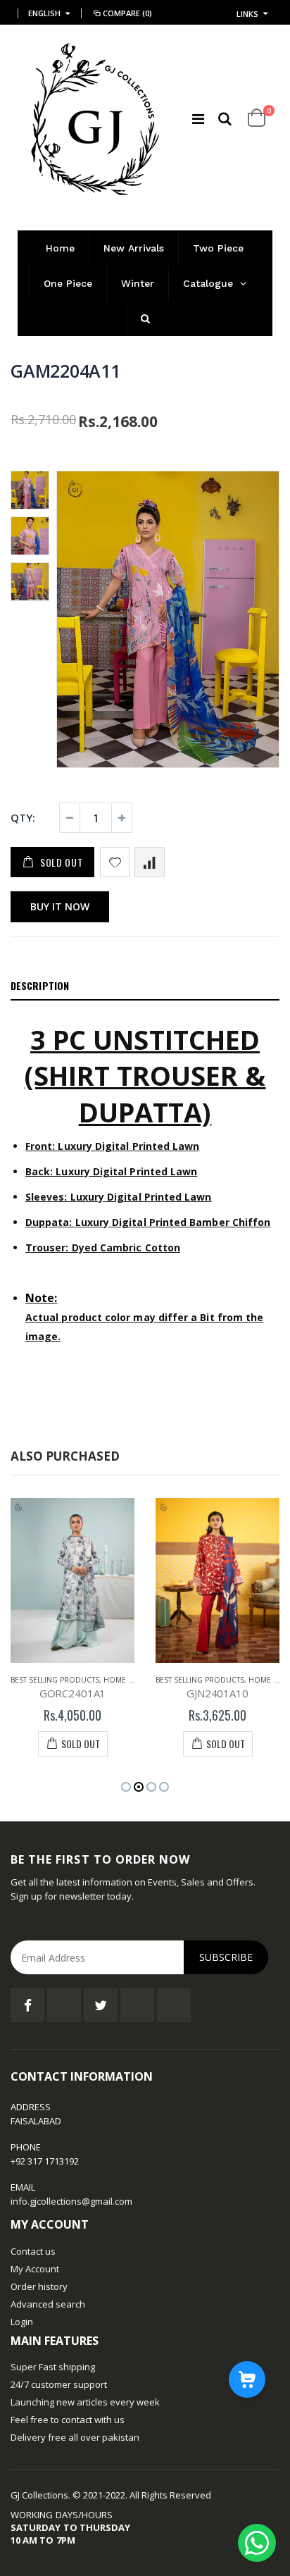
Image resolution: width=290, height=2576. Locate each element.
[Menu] (198, 119)
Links (247, 14)
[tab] (145, 986)
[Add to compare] (150, 862)
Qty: (23, 817)
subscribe (226, 1957)
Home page (125, 1680)
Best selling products (55, 1680)
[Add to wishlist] (115, 862)
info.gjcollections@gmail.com (71, 2201)
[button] (126, 1787)
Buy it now (60, 906)
